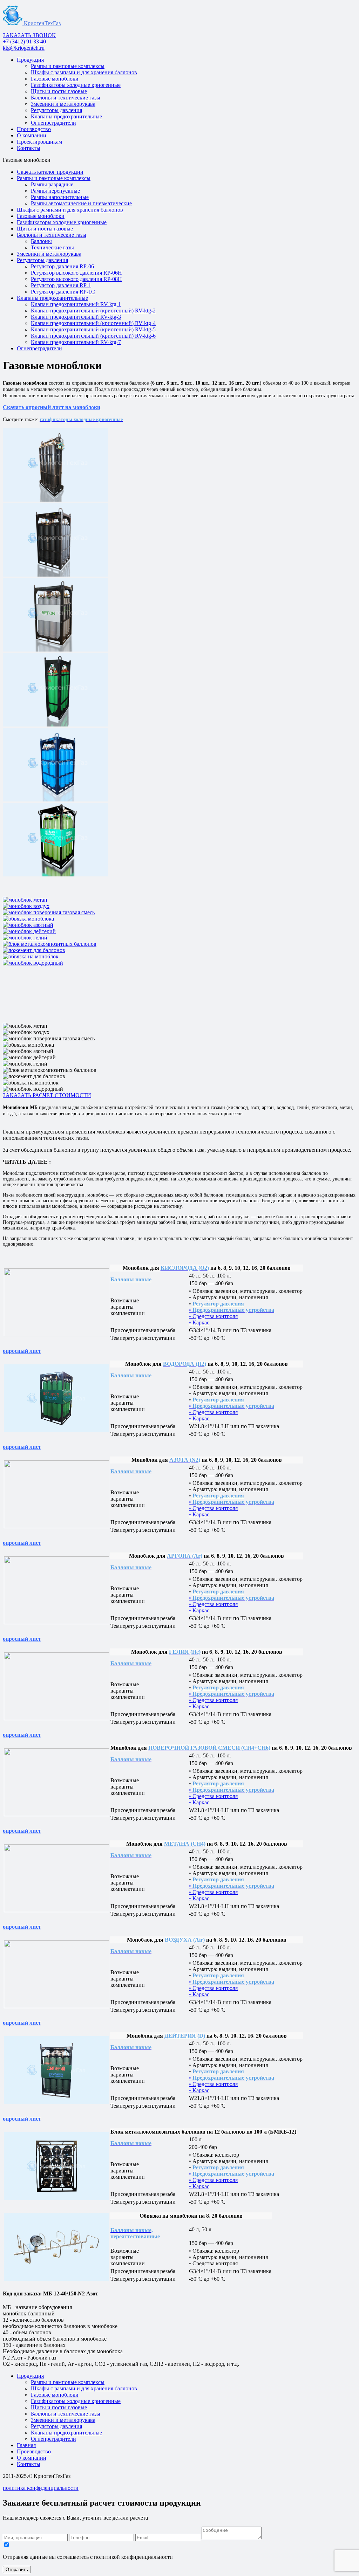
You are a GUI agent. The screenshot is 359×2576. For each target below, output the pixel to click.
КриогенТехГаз (42, 23)
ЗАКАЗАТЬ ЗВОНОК (29, 35)
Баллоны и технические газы (66, 98)
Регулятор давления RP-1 (61, 285)
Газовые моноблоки (55, 79)
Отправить (17, 2570)
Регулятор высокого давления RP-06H (76, 273)
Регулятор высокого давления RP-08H (76, 279)
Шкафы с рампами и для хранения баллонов (84, 72)
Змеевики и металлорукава (63, 104)
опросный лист (22, 1351)
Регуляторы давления (56, 110)
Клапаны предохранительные (66, 116)
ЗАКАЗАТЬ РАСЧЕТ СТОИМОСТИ (47, 1095)
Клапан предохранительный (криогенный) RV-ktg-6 (93, 336)
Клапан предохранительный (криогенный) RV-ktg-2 (93, 311)
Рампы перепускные (55, 191)
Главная (26, 2445)
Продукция (30, 60)
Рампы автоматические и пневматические (81, 203)
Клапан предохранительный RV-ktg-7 (76, 342)
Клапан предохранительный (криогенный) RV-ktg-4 (93, 323)
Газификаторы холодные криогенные (76, 85)
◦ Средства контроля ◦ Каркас (232, 1316)
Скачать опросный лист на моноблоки (52, 407)
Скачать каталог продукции (50, 172)
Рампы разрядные (52, 184)
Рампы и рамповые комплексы (68, 66)
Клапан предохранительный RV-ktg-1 (76, 304)
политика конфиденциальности (41, 2488)
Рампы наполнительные (60, 197)
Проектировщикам (39, 142)
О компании (32, 135)
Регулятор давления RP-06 (62, 266)
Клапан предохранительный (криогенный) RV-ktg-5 (93, 329)
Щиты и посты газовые (59, 91)
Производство (34, 129)
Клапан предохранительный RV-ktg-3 (76, 317)
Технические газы (52, 247)
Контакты (29, 148)
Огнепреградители (53, 123)
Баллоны (41, 241)
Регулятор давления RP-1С (63, 292)
